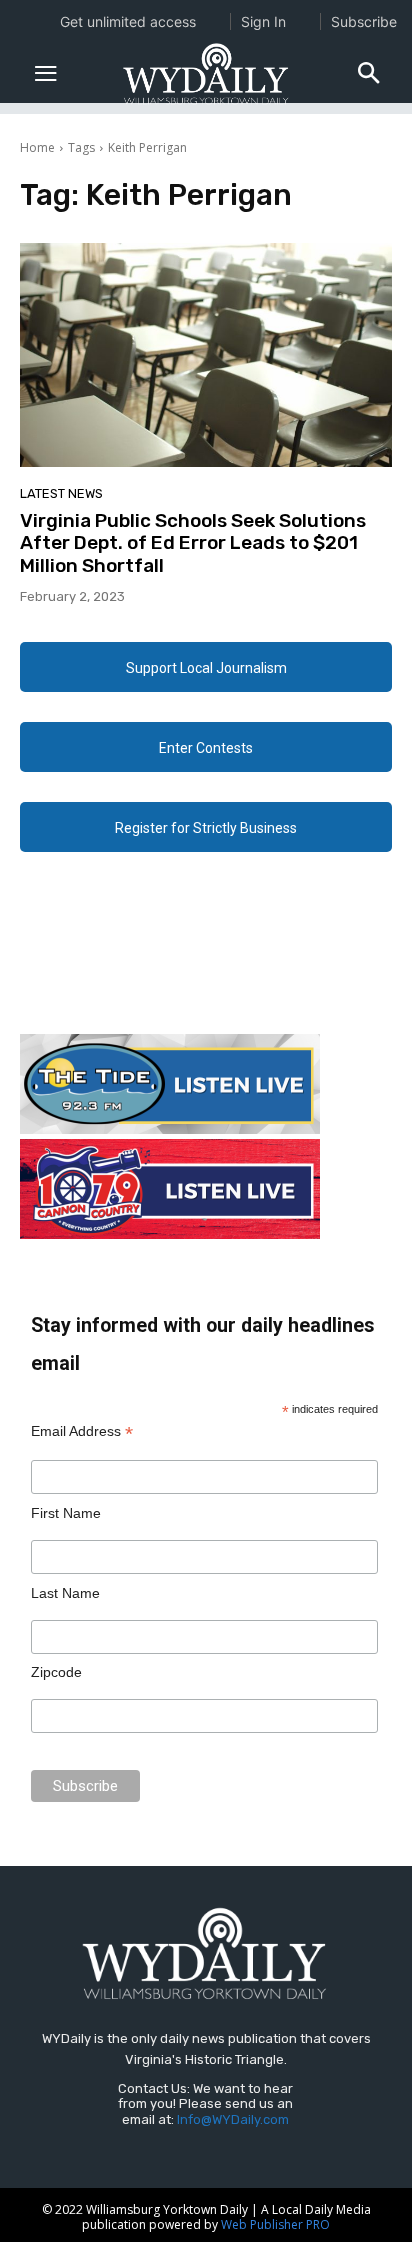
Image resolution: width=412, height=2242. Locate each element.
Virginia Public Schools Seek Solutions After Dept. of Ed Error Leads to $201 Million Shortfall (193, 543)
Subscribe (364, 21)
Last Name (65, 1593)
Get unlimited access (128, 21)
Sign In (263, 21)
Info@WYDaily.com (233, 2119)
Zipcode (56, 1672)
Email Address (82, 1431)
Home (37, 147)
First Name (66, 1513)
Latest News (61, 493)
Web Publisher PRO (275, 2224)
